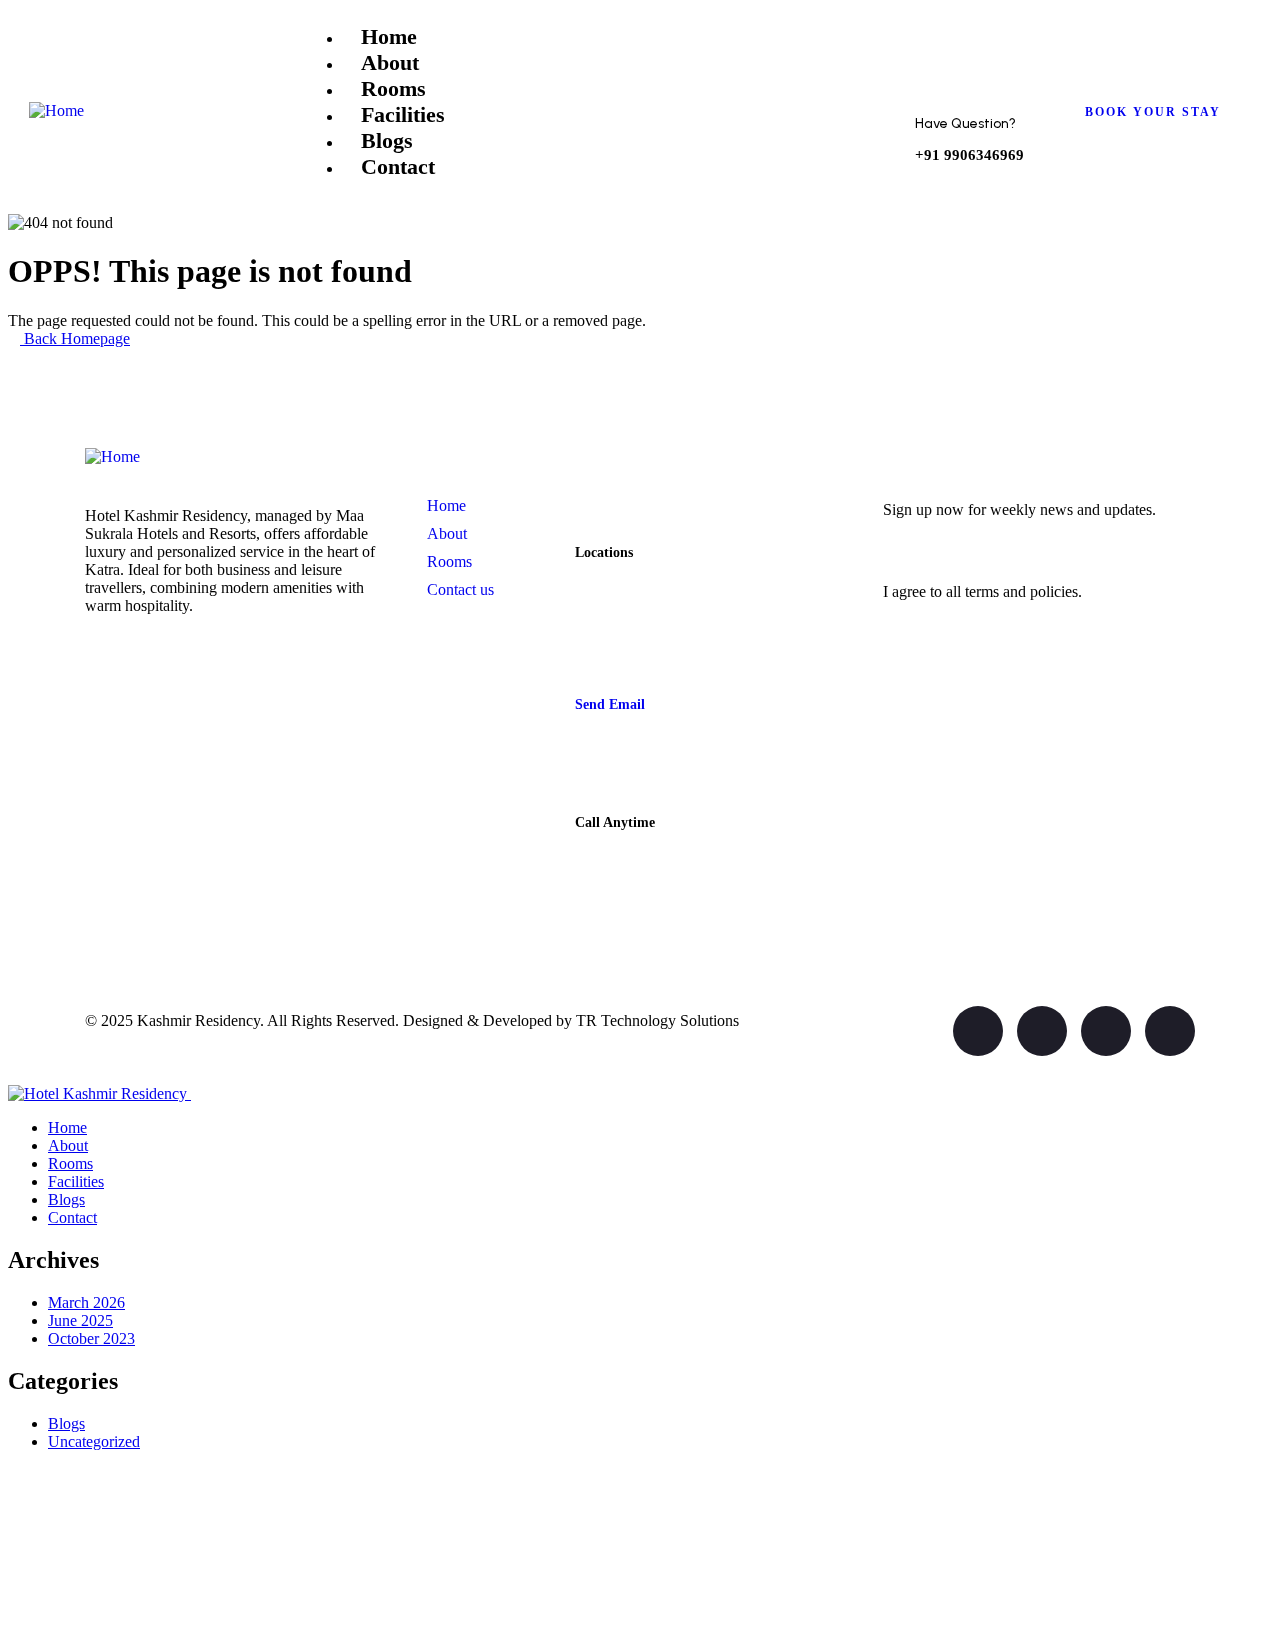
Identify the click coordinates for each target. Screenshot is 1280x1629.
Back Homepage (75, 338)
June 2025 (80, 1320)
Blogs (66, 1423)
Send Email (610, 704)
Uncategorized (94, 1441)
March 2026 (86, 1302)
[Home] (56, 110)
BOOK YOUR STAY (1153, 112)
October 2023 (91, 1338)
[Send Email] (596, 670)
